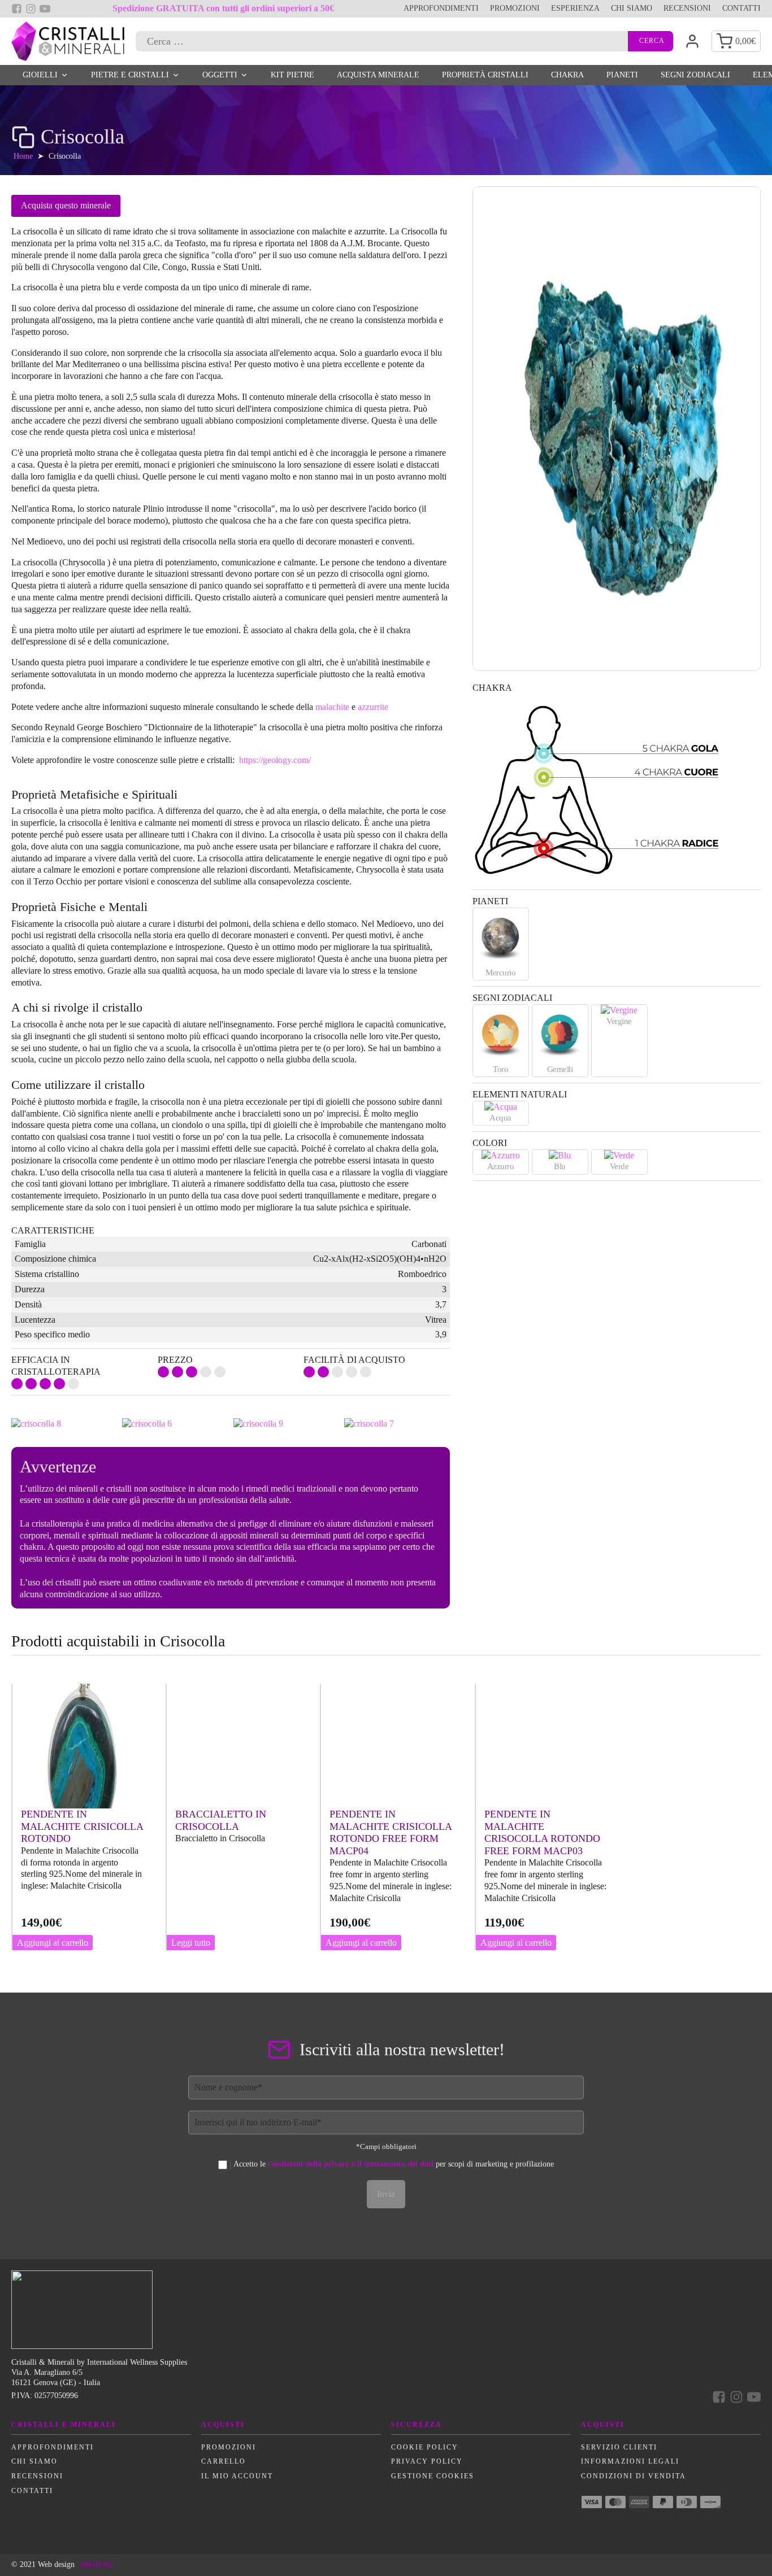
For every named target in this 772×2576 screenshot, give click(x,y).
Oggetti (220, 75)
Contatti (741, 8)
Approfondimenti (441, 8)
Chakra (567, 75)
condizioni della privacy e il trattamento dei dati (351, 2164)
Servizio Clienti (619, 2447)
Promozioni (515, 8)
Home (23, 156)
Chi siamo (632, 8)
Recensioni (687, 8)
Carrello (224, 2461)
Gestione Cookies (433, 2476)
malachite (332, 707)
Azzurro (501, 1166)
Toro (500, 1069)
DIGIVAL (97, 2564)
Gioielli (40, 75)
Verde (619, 1166)
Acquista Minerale (378, 75)
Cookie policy (425, 2447)
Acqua (500, 1118)
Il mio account (237, 2476)
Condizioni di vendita (634, 2476)
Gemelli (560, 1069)
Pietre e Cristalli (130, 75)
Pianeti (622, 75)
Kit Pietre (292, 75)
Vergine (619, 1021)
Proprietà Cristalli (485, 75)
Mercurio (500, 973)
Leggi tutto (191, 1943)
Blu (560, 1166)
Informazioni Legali (630, 2461)
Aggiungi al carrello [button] (53, 1943)
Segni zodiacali (695, 75)
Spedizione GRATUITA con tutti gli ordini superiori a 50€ (223, 8)
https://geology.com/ (275, 760)
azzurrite (373, 707)
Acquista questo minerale (66, 205)
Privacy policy (427, 2461)
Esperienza (575, 8)
